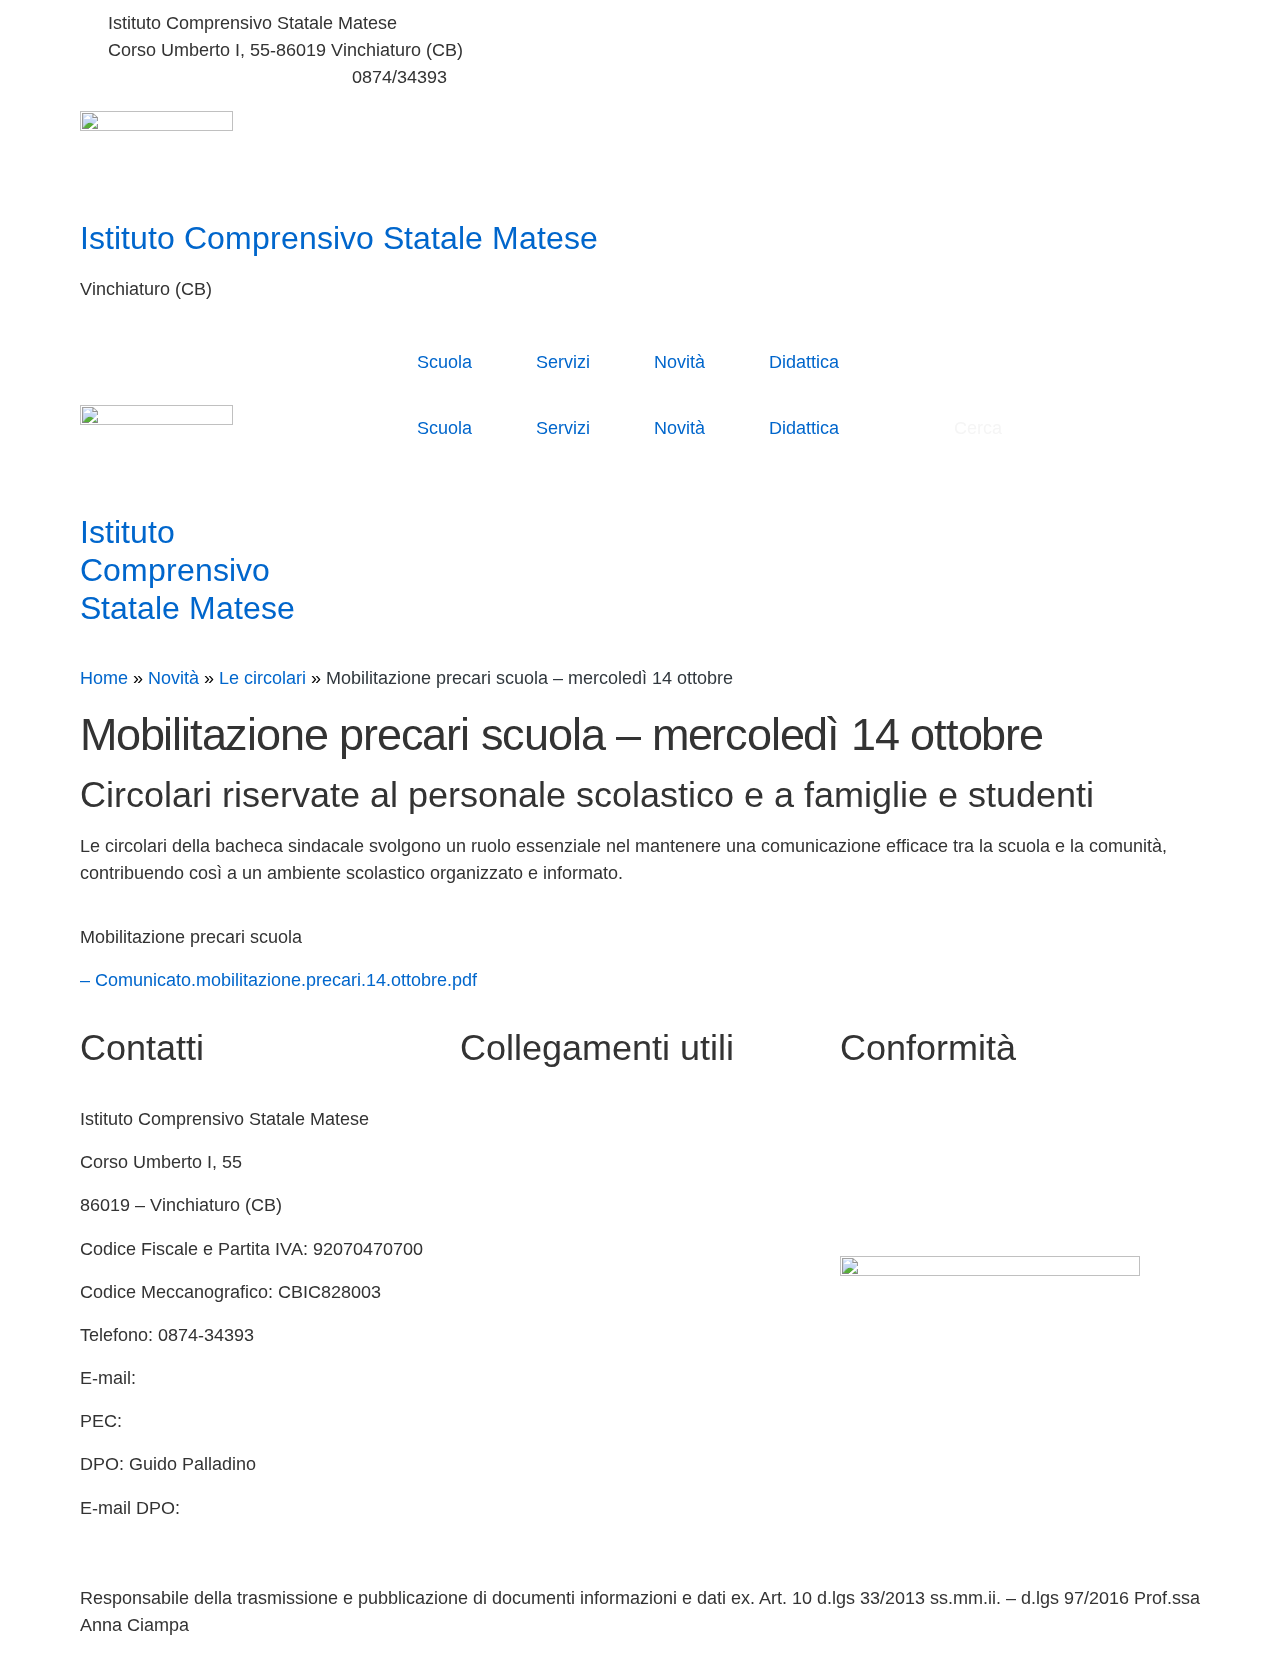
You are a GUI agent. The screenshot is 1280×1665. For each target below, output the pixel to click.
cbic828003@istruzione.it (208, 77)
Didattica (804, 362)
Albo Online (506, 1205)
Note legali (882, 1205)
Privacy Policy (896, 1119)
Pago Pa (494, 1421)
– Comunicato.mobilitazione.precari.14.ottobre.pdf (278, 980)
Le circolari (262, 678)
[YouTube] (925, 50)
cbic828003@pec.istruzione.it (247, 1421)
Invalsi (485, 1335)
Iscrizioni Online (523, 1378)
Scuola (444, 362)
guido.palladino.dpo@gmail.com (208, 1535)
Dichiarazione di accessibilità (955, 1162)
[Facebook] (925, 23)
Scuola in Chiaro (526, 1249)
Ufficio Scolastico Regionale (571, 1292)
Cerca (980, 428)
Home (104, 678)
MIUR (483, 1162)
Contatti (491, 1119)
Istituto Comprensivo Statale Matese (339, 238)
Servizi (563, 362)
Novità (679, 362)
